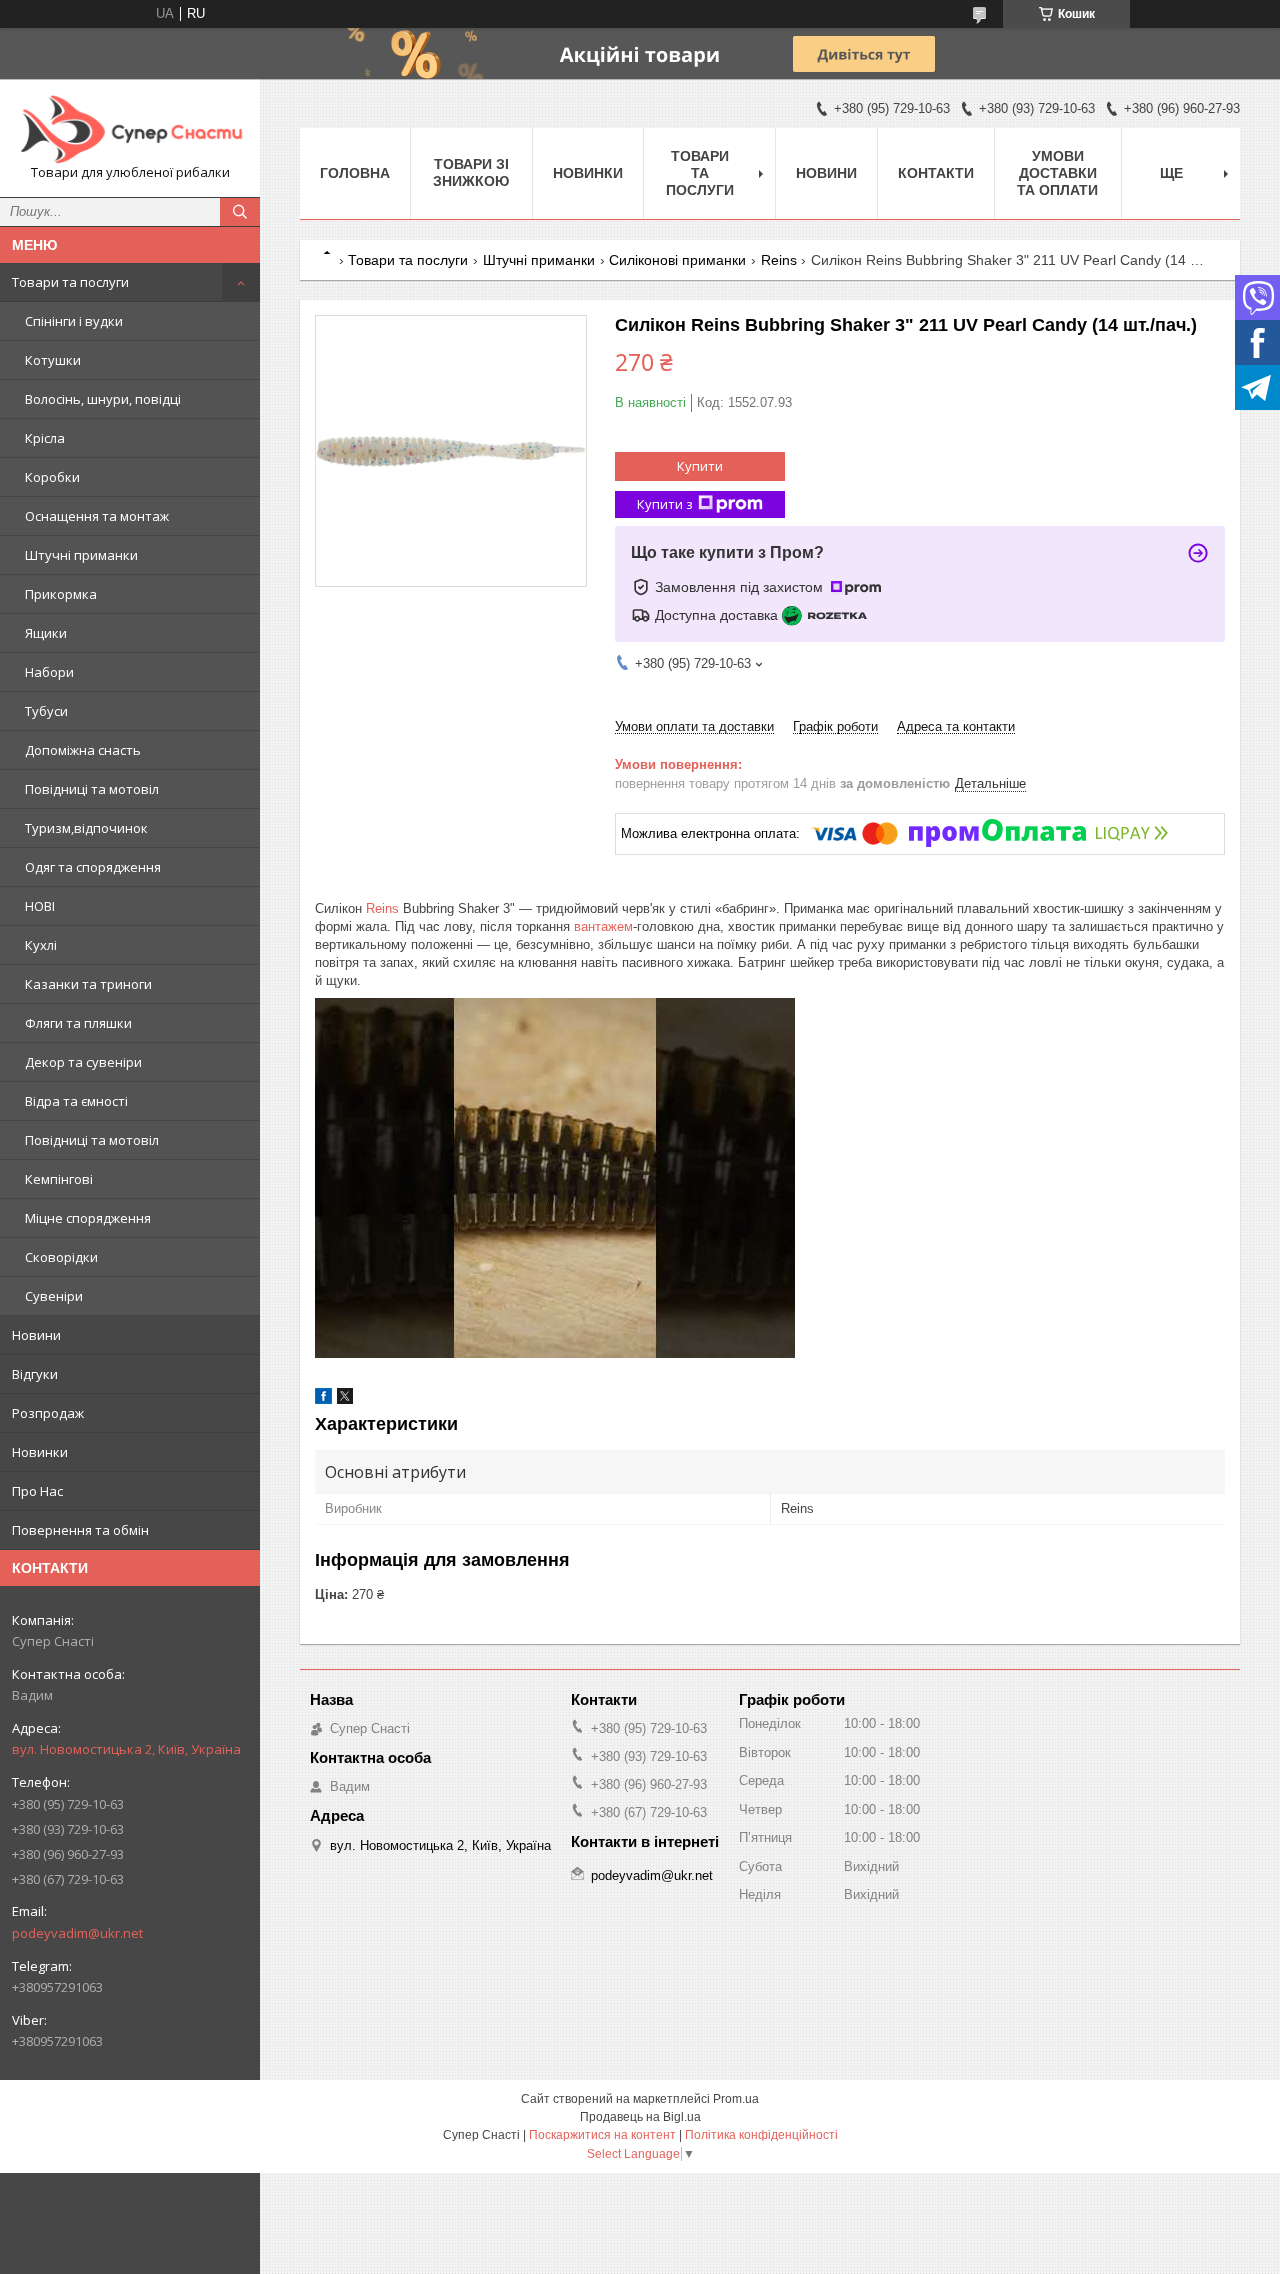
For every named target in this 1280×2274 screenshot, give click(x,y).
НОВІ (40, 906)
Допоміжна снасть (83, 750)
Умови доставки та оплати (1057, 173)
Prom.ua (736, 2099)
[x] (345, 1399)
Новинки (40, 1452)
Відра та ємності (76, 1101)
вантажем (603, 926)
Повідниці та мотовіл (92, 789)
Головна (355, 173)
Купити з (665, 504)
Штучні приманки (81, 555)
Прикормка (61, 594)
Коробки (52, 477)
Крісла (45, 438)
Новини (36, 1335)
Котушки (53, 360)
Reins (779, 260)
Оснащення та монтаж (97, 516)
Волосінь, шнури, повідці (103, 399)
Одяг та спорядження (93, 867)
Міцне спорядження (88, 1218)
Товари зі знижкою (471, 172)
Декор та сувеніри (83, 1062)
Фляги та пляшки (78, 1023)
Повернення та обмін (80, 1530)
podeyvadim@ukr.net (77, 1933)
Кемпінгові (59, 1179)
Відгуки (35, 1374)
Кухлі (41, 945)
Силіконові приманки (677, 260)
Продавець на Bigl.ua (640, 2117)
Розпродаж (48, 1413)
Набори (49, 672)
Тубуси (46, 711)
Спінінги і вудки (74, 321)
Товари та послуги (70, 282)
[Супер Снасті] (130, 129)
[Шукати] (240, 212)
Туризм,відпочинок (86, 828)
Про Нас (37, 1491)
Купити (700, 466)
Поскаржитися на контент (602, 2135)
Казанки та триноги (88, 984)
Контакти (936, 173)
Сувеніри (54, 1296)
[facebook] (323, 1399)
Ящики (46, 633)
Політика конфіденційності (761, 2135)
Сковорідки (61, 1257)
